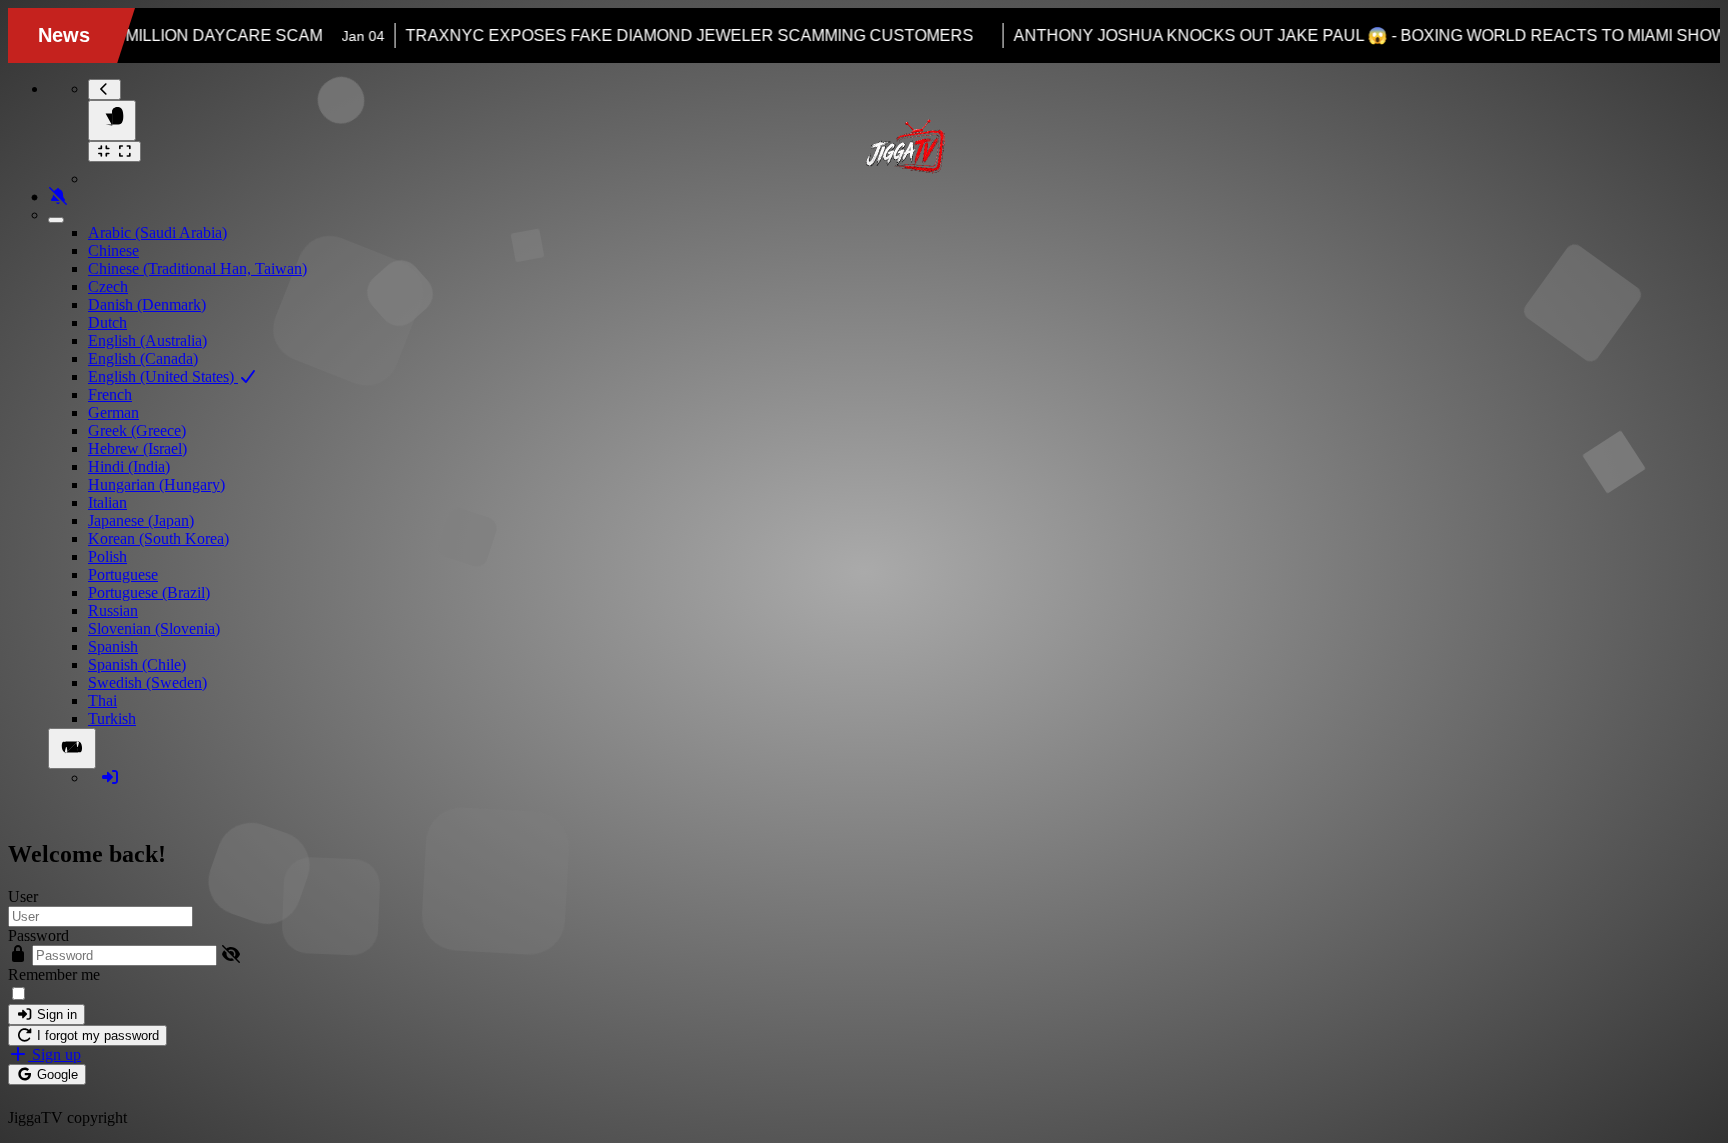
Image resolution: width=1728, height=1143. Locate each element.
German (113, 412)
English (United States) (163, 376)
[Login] (110, 777)
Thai (102, 700)
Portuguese (123, 574)
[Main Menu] (112, 120)
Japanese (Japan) (141, 520)
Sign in (55, 1014)
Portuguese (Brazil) (149, 592)
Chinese (113, 250)
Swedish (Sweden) (147, 682)
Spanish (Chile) (137, 664)
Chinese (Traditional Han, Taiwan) (197, 268)
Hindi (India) (129, 466)
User (23, 896)
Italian (107, 502)
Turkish (112, 718)
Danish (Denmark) (147, 304)
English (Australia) (147, 340)
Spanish (113, 646)
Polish (107, 556)
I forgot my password (96, 1035)
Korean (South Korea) (158, 538)
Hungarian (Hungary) (156, 484)
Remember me (54, 974)
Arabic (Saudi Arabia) (157, 232)
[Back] (104, 89)
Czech (108, 286)
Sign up (54, 1054)
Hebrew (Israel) (137, 448)
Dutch (107, 322)
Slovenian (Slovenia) (154, 628)
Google (55, 1074)
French (110, 394)
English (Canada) (143, 358)
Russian (113, 610)
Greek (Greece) (137, 430)
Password (38, 935)
